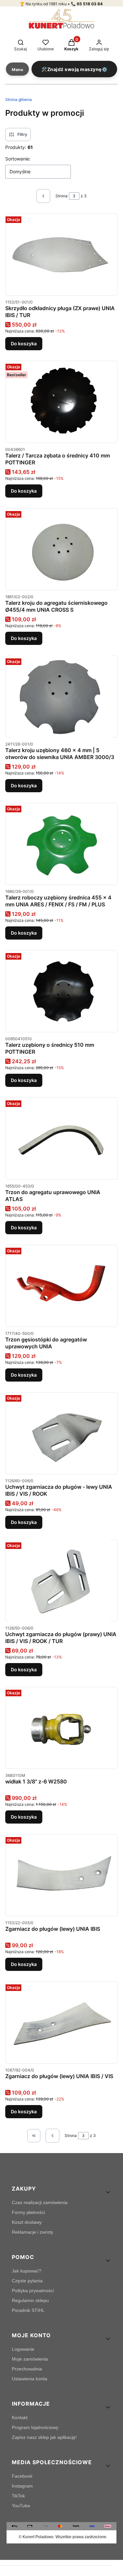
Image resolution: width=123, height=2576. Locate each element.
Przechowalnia (27, 2369)
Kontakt (20, 2417)
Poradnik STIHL (28, 2310)
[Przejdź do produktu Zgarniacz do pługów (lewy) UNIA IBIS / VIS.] (61, 2023)
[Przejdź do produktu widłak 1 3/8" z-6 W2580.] (61, 1728)
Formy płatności (28, 2212)
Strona (61, 196)
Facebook (22, 2476)
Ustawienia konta (30, 2379)
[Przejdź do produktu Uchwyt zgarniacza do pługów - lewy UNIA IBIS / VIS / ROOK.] (61, 1433)
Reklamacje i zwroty (32, 2232)
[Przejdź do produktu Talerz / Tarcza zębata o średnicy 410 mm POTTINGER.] (61, 402)
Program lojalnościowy (35, 2427)
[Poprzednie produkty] (52, 2136)
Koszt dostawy (27, 2222)
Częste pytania (27, 2281)
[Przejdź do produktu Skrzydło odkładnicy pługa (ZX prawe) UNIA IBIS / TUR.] (61, 255)
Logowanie (23, 2349)
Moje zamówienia (30, 2359)
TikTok (18, 2496)
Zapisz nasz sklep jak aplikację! (44, 2437)
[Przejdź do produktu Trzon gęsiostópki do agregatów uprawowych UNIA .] (61, 1286)
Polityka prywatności (33, 2291)
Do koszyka (24, 343)
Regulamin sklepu (30, 2300)
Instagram (22, 2486)
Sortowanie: (18, 159)
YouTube (21, 2506)
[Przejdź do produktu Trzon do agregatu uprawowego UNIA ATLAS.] (61, 1139)
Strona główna (19, 99)
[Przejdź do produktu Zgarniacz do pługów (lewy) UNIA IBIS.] (61, 1875)
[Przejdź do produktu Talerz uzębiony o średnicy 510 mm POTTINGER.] (61, 991)
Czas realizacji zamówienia (40, 2202)
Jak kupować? (27, 2271)
